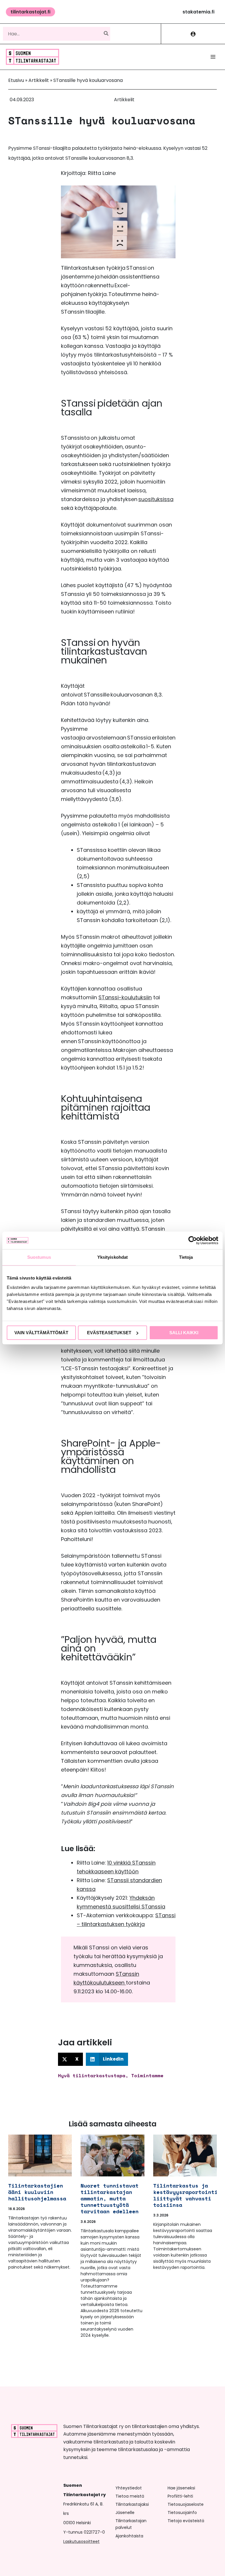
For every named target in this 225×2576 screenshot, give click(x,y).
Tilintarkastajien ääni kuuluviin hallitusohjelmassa (37, 2192)
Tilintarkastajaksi (132, 2504)
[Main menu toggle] (213, 57)
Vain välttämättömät (41, 1333)
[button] (30, 12)
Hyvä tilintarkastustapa (92, 2075)
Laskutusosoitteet (81, 2541)
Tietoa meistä (130, 2496)
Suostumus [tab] (39, 1257)
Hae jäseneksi (181, 2488)
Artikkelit (39, 80)
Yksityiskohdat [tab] (112, 1257)
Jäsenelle (125, 2513)
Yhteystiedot (129, 2488)
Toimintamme (147, 2075)
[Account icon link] (193, 34)
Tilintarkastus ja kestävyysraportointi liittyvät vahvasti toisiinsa (185, 2195)
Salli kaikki (184, 1333)
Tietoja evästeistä (186, 2521)
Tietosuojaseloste (186, 2504)
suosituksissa (156, 499)
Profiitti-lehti (180, 2496)
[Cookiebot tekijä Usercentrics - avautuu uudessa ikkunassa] (193, 1240)
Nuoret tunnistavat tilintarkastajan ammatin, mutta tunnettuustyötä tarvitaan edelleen (110, 2198)
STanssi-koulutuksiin (125, 997)
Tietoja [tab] (186, 1257)
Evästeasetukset (109, 1333)
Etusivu (16, 80)
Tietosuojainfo (182, 2513)
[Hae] (106, 34)
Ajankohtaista (129, 2536)
